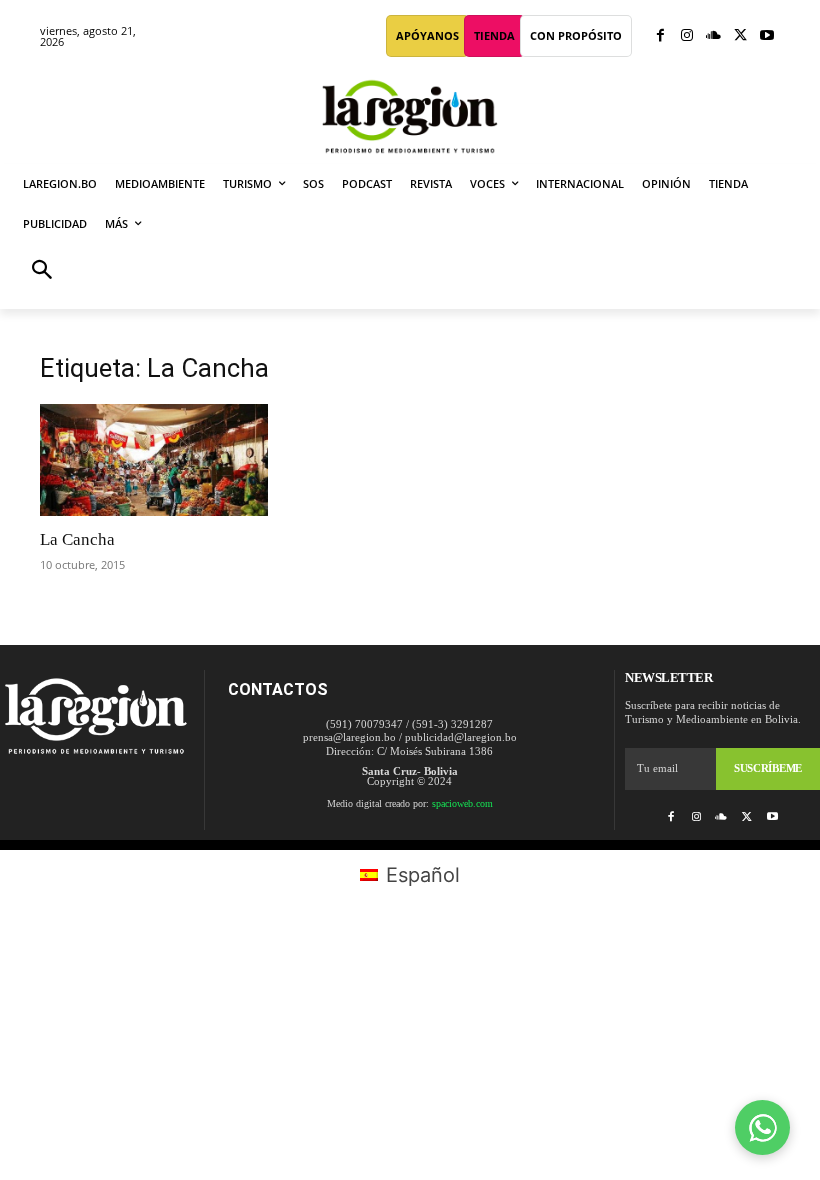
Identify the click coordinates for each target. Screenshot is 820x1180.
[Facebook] (660, 36)
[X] (740, 36)
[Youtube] (766, 36)
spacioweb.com (462, 803)
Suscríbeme (768, 768)
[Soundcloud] (713, 36)
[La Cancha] (154, 460)
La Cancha (77, 539)
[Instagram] (687, 36)
